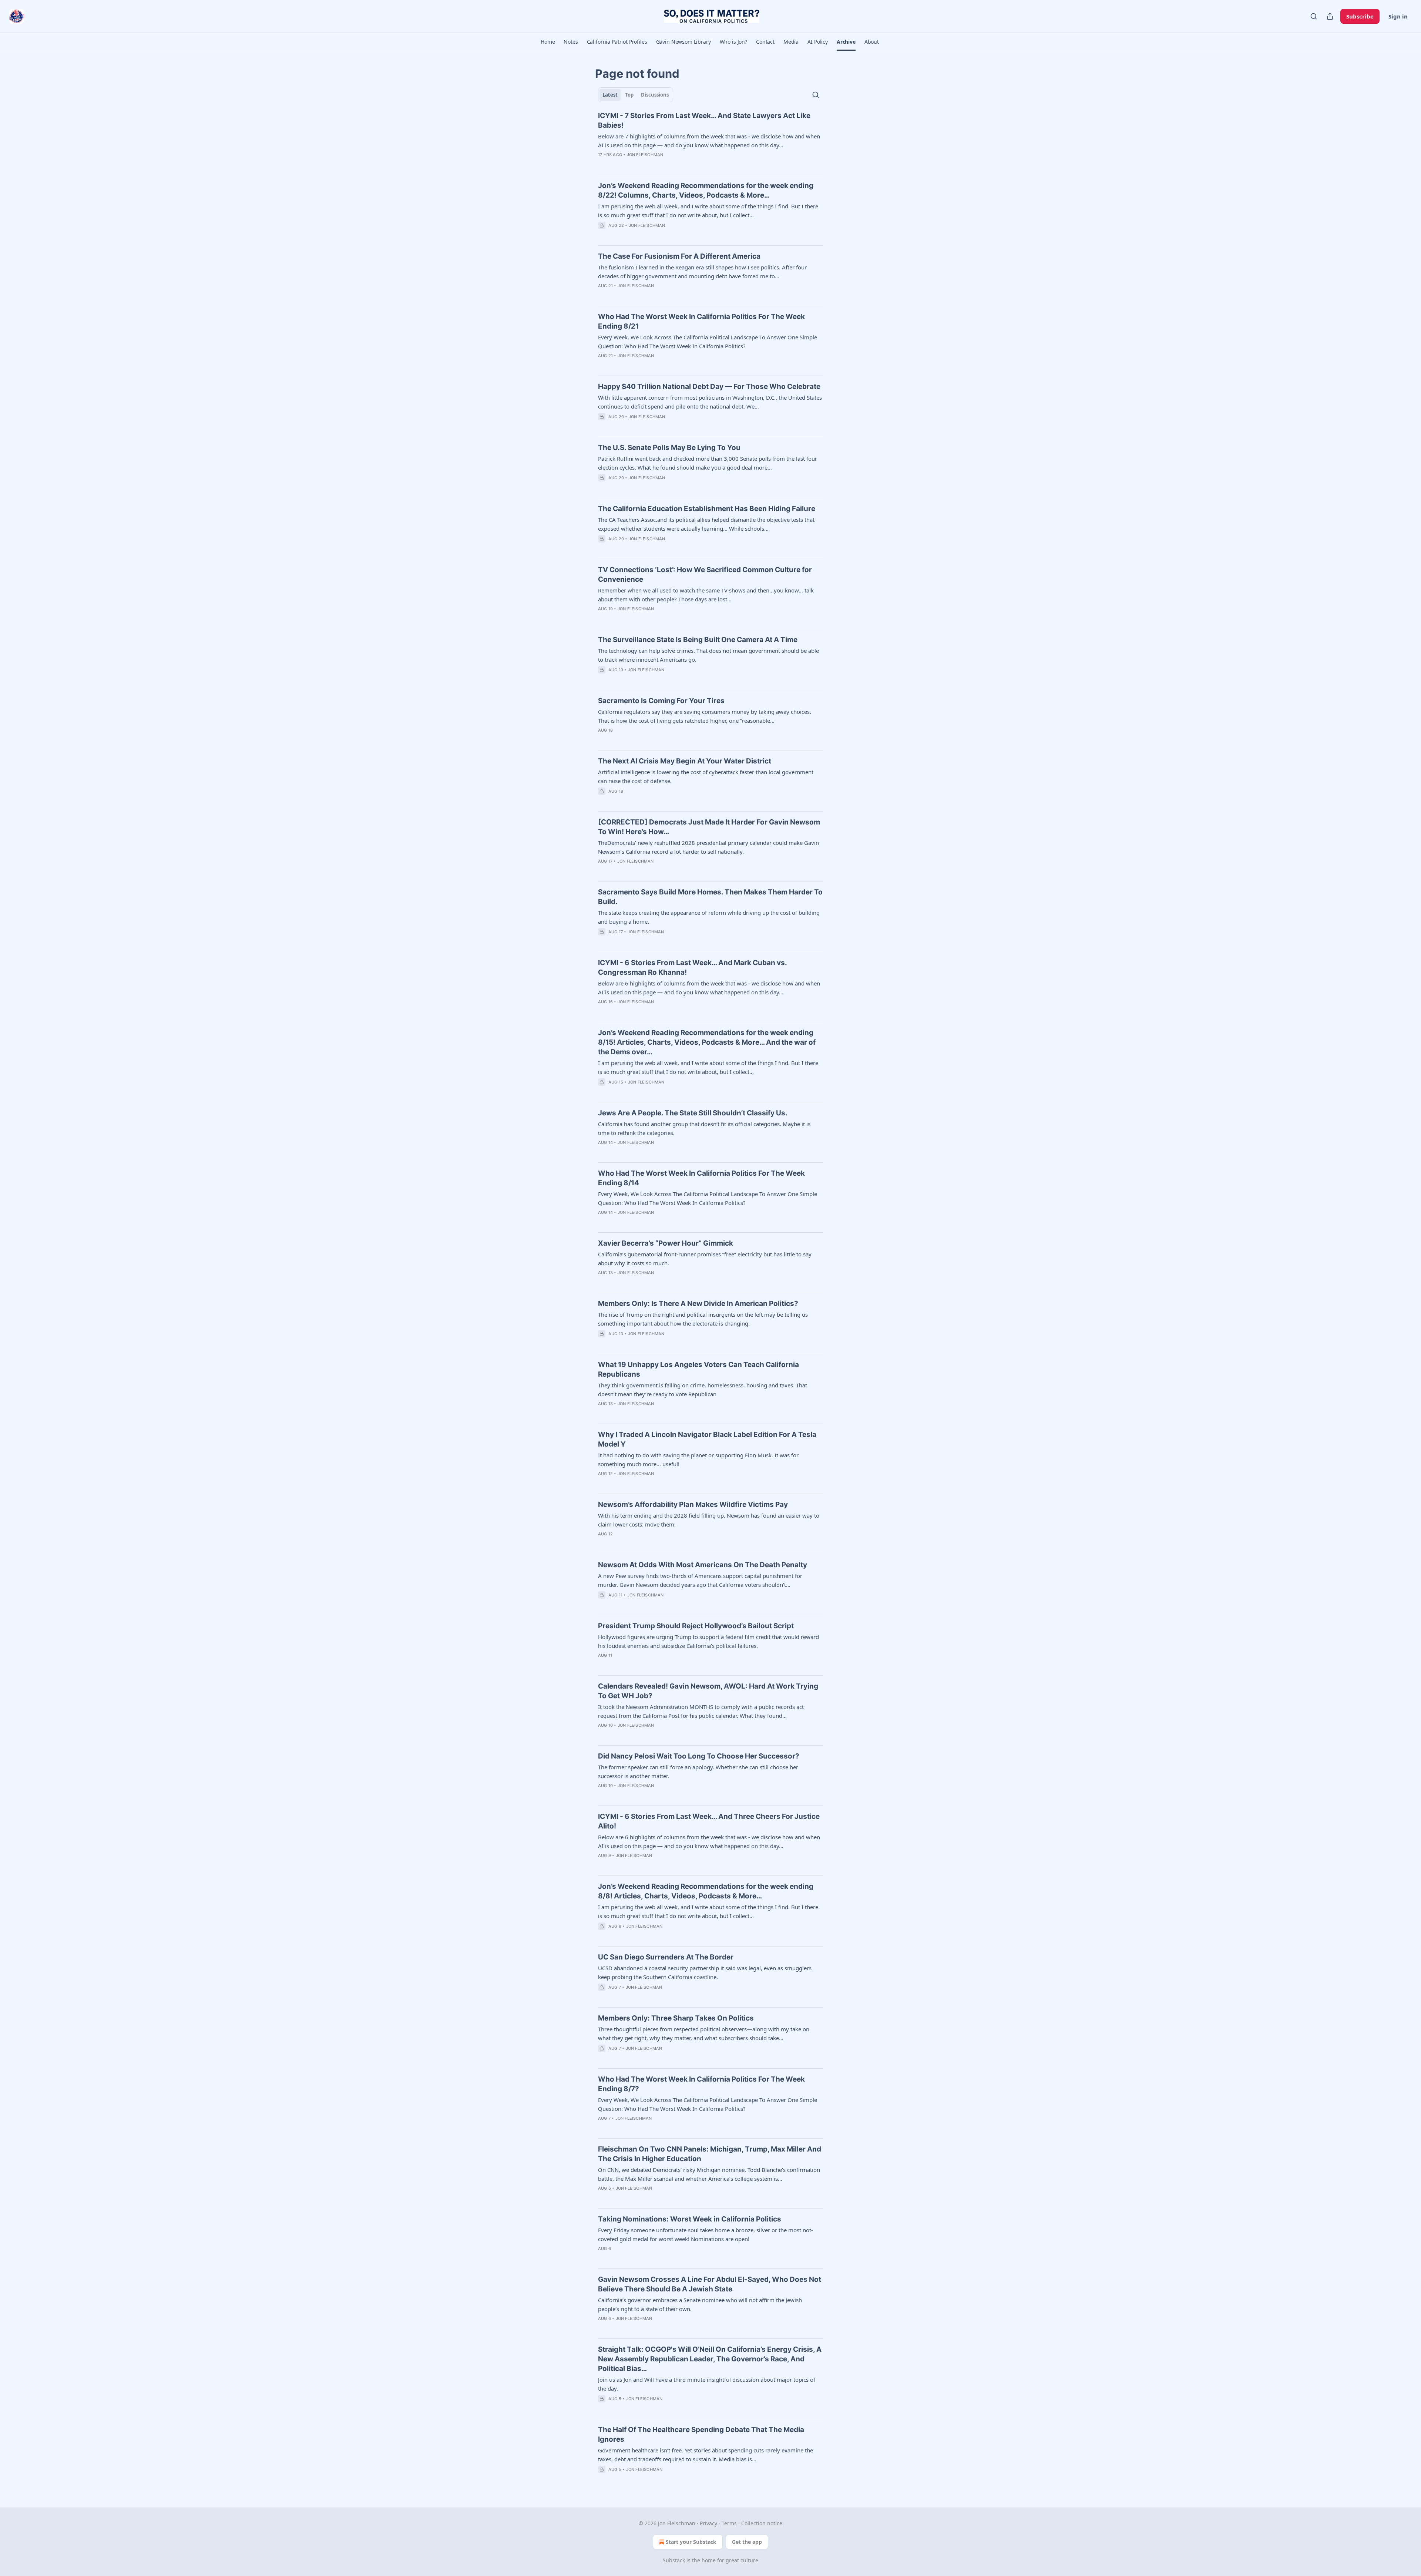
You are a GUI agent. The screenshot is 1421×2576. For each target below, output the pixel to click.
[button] (548, 42)
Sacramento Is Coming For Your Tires (661, 701)
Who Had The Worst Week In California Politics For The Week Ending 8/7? (701, 2084)
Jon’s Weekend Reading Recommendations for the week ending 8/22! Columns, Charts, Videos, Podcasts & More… (706, 190)
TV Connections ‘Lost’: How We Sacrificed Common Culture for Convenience (705, 575)
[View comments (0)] (614, 164)
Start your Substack (691, 2542)
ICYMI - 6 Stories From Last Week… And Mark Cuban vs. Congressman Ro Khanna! (692, 968)
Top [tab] (629, 95)
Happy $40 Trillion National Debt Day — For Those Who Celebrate (709, 387)
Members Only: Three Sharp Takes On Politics (676, 2018)
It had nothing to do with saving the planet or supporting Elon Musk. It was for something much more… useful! (698, 1460)
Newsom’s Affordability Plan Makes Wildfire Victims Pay (693, 1504)
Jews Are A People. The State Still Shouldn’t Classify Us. (693, 1113)
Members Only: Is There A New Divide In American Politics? (698, 1304)
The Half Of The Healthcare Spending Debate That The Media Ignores (701, 2434)
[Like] (603, 164)
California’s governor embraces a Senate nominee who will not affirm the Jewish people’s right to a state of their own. (700, 2304)
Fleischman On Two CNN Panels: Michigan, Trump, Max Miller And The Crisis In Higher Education (710, 2154)
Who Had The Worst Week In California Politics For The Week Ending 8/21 (701, 321)
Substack (674, 2560)
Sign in (1398, 16)
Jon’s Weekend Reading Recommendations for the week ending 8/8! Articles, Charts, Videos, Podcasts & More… (706, 1891)
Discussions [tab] (655, 95)
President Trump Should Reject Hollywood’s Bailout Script (696, 1626)
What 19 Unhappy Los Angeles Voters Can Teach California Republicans (698, 1369)
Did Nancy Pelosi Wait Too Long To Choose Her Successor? (699, 1756)
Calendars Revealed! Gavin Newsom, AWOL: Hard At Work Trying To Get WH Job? (708, 1691)
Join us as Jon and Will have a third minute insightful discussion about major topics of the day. (707, 2384)
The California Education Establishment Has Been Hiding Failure (707, 509)
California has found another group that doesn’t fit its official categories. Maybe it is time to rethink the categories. (704, 1128)
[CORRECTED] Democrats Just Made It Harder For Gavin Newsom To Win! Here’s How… (709, 827)
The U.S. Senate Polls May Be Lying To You (669, 448)
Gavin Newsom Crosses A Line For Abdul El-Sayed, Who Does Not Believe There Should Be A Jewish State (710, 2284)
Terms (729, 2523)
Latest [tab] (610, 95)
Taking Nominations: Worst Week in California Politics (690, 2219)
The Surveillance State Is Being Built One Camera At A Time (698, 640)
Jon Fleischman (645, 155)
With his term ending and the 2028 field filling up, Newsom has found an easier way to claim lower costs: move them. (709, 1520)
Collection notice (762, 2523)
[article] (710, 140)
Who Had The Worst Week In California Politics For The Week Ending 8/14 (701, 1178)
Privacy (708, 2523)
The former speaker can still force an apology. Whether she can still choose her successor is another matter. (698, 1771)
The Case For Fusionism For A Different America (679, 256)
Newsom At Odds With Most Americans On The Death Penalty (703, 1565)
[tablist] (636, 95)
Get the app (747, 2542)
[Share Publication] (1330, 16)
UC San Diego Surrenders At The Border (666, 1957)
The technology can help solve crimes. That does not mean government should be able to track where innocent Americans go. (708, 655)
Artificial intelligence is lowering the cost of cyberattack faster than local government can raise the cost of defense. (706, 776)
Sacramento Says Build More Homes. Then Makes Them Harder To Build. (710, 897)
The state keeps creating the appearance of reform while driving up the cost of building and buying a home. (709, 917)
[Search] (1314, 16)
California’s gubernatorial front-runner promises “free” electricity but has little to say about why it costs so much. (705, 1259)
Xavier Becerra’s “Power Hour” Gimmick (666, 1243)
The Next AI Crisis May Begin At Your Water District (685, 761)
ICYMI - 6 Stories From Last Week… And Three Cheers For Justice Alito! (709, 1821)
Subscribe (1360, 16)
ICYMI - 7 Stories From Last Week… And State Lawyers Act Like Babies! (704, 120)
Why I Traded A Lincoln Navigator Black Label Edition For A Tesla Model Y (707, 1439)
